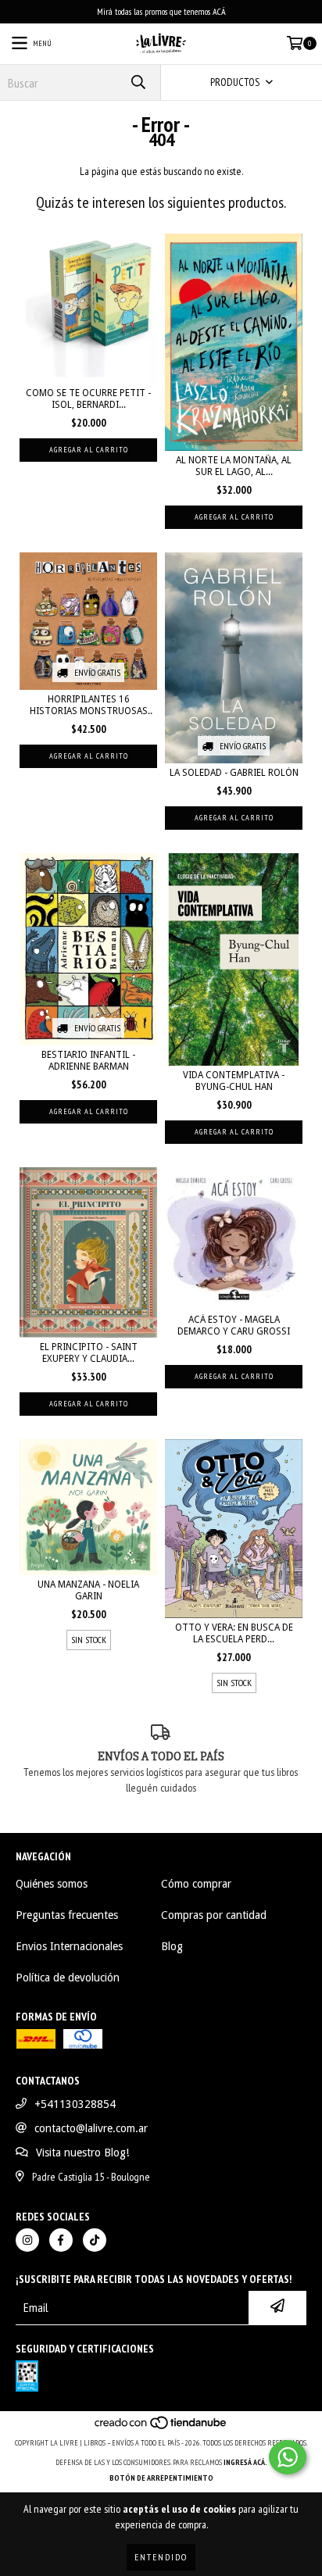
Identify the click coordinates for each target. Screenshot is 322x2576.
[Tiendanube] (161, 2427)
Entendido (161, 2557)
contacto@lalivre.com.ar (91, 2128)
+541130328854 (75, 2104)
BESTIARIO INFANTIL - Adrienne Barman (88, 1061)
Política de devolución (68, 1978)
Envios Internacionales (69, 1946)
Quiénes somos (52, 1884)
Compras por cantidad (214, 1915)
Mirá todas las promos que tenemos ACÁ (161, 11)
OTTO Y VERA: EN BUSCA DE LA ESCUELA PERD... (234, 1633)
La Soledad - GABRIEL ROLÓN (234, 773)
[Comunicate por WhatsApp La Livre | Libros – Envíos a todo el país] (288, 2457)
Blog (172, 1946)
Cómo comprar (196, 1884)
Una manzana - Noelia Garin (88, 1590)
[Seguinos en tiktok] (95, 2240)
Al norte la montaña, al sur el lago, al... (234, 466)
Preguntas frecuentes (67, 1915)
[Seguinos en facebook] (61, 2240)
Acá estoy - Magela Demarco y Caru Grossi (234, 1326)
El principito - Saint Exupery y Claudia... (89, 1353)
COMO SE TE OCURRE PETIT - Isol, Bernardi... (88, 399)
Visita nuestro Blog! (82, 2153)
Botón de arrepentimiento (161, 2478)
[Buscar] (138, 82)
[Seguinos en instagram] (27, 2240)
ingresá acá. (245, 2462)
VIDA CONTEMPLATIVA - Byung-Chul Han (234, 1081)
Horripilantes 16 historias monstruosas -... (89, 706)
